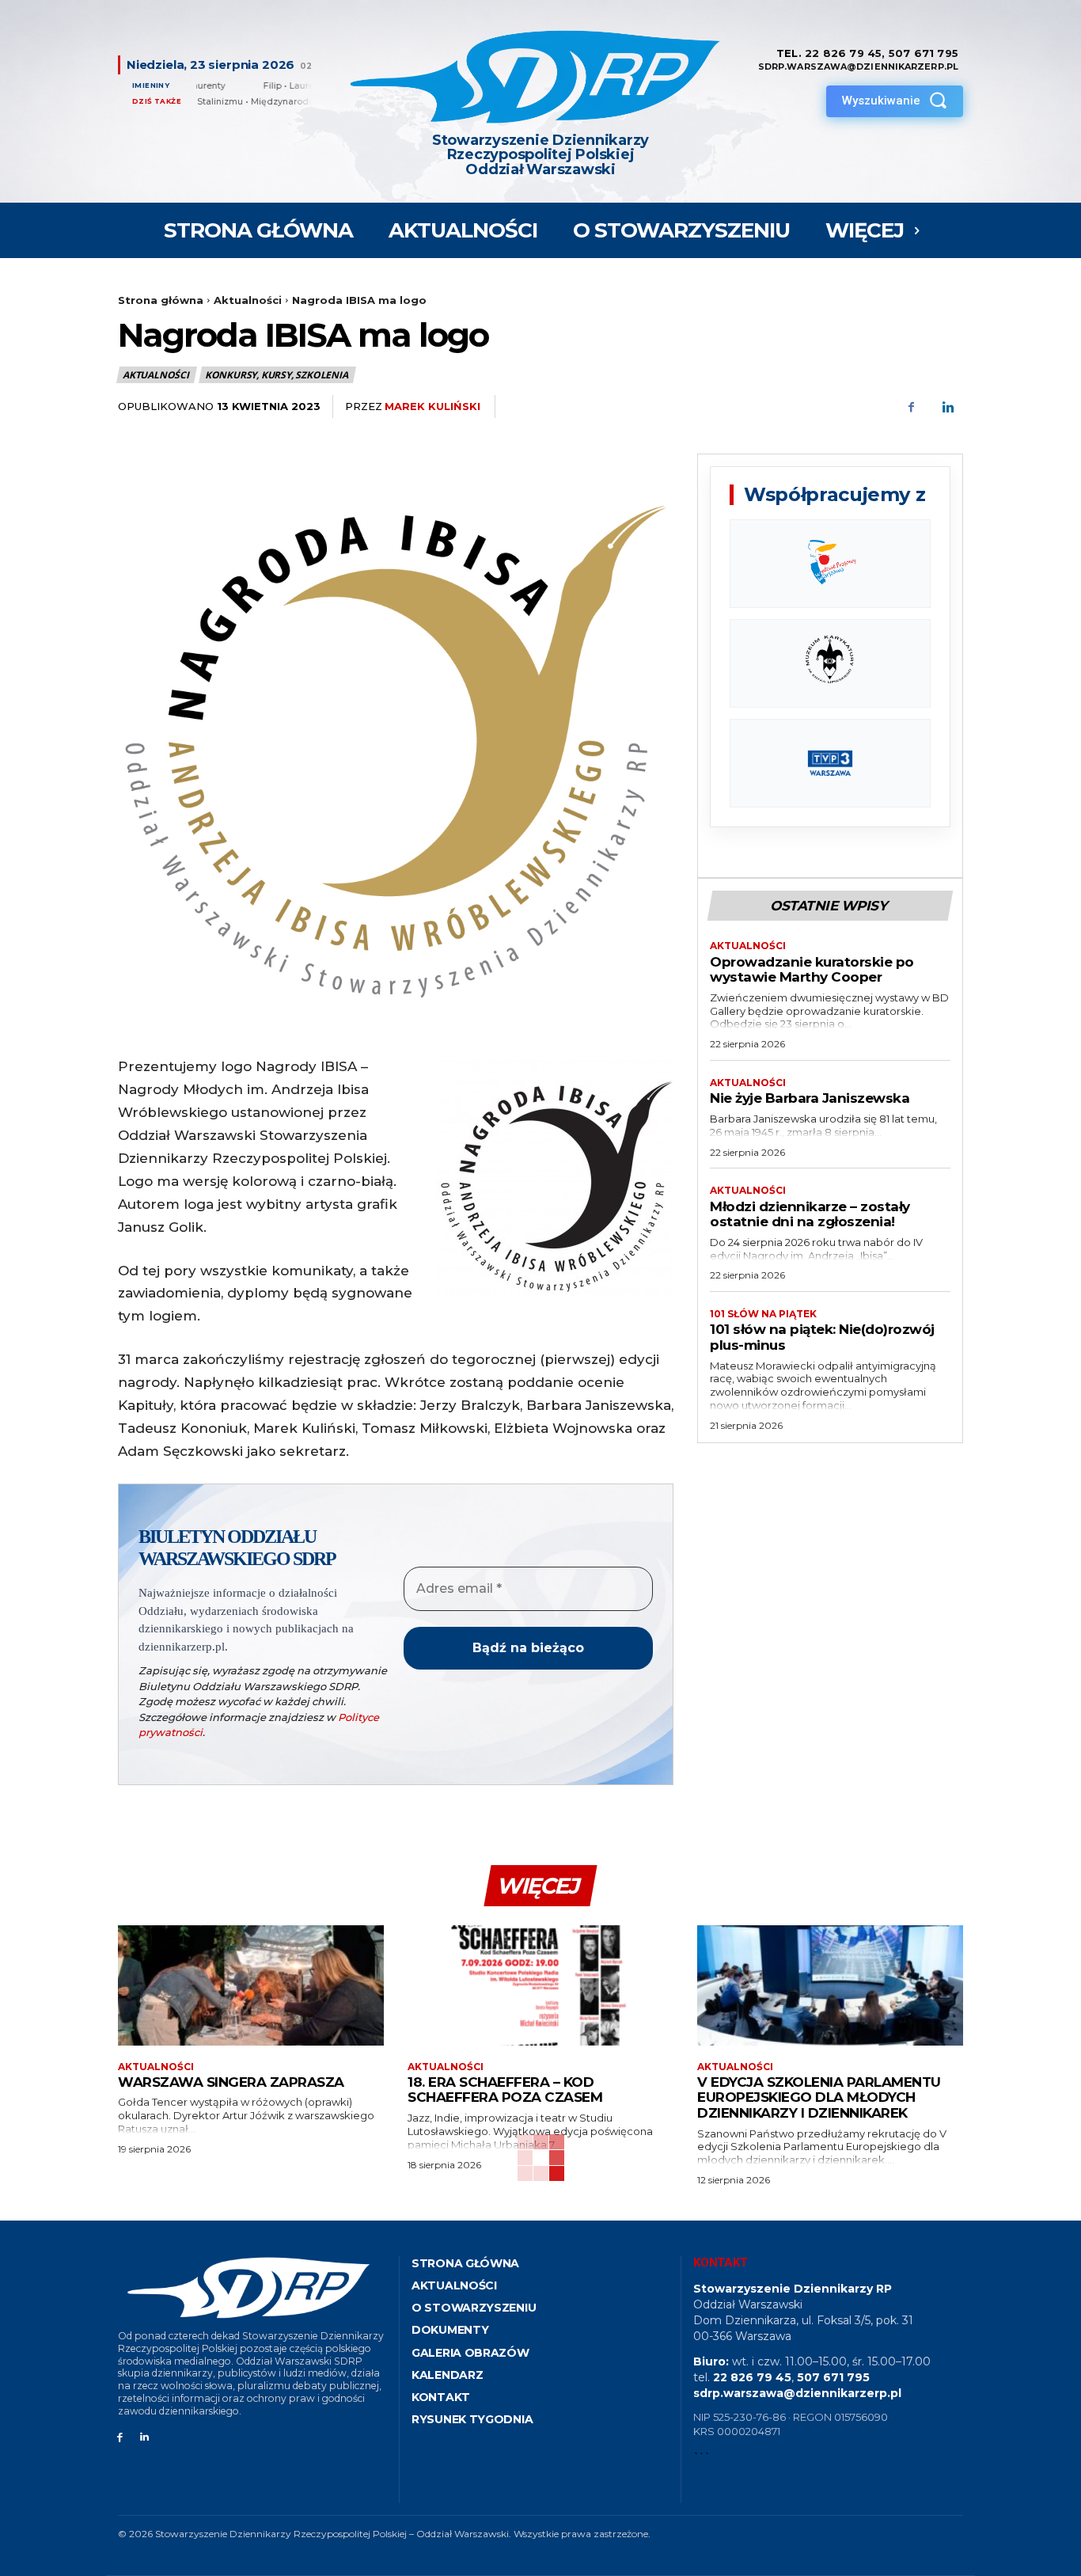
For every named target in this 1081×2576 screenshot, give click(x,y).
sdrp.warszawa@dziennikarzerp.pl (797, 2393)
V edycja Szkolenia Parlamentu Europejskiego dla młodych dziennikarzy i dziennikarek (819, 2097)
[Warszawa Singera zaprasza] (251, 1985)
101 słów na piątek (763, 1314)
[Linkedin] (947, 407)
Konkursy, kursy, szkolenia (277, 375)
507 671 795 (924, 53)
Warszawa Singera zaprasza (231, 2082)
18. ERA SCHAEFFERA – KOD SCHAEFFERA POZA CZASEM (505, 2090)
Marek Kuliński (432, 406)
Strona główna (161, 300)
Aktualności (248, 300)
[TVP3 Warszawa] (830, 763)
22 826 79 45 (843, 53)
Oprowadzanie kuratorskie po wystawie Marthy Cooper (812, 970)
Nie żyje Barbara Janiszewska (810, 1098)
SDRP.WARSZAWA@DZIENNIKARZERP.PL (858, 66)
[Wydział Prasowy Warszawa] (830, 564)
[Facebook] (911, 407)
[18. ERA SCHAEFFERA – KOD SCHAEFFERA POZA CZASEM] (540, 1985)
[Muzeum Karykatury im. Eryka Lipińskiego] (830, 663)
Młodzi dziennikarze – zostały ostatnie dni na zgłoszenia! (810, 1214)
